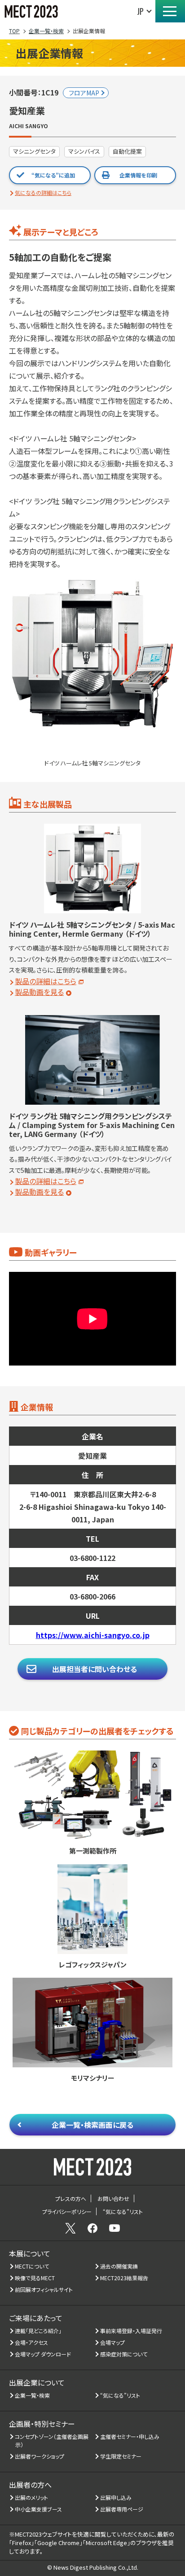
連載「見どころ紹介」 (38, 2331)
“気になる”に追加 (53, 175)
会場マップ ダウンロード (43, 2354)
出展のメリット (32, 2497)
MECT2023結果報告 (124, 2278)
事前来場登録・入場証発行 (131, 2331)
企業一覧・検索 (33, 2395)
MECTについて (32, 2266)
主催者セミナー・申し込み (130, 2436)
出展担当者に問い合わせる (95, 1669)
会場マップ (113, 2342)
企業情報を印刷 (138, 175)
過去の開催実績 (119, 2266)
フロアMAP (84, 93)
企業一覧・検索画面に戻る (92, 2125)
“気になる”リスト (120, 2395)
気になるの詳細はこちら (43, 192)
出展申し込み (116, 2497)
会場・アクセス (32, 2342)
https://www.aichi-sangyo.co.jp (93, 1635)
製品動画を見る (39, 992)
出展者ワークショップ (40, 2456)
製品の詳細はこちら (46, 981)
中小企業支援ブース (39, 2509)
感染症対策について (124, 2354)
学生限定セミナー (121, 2456)
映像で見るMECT (35, 2278)
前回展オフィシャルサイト (44, 2289)
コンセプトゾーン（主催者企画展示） (52, 2440)
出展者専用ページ (122, 2509)
